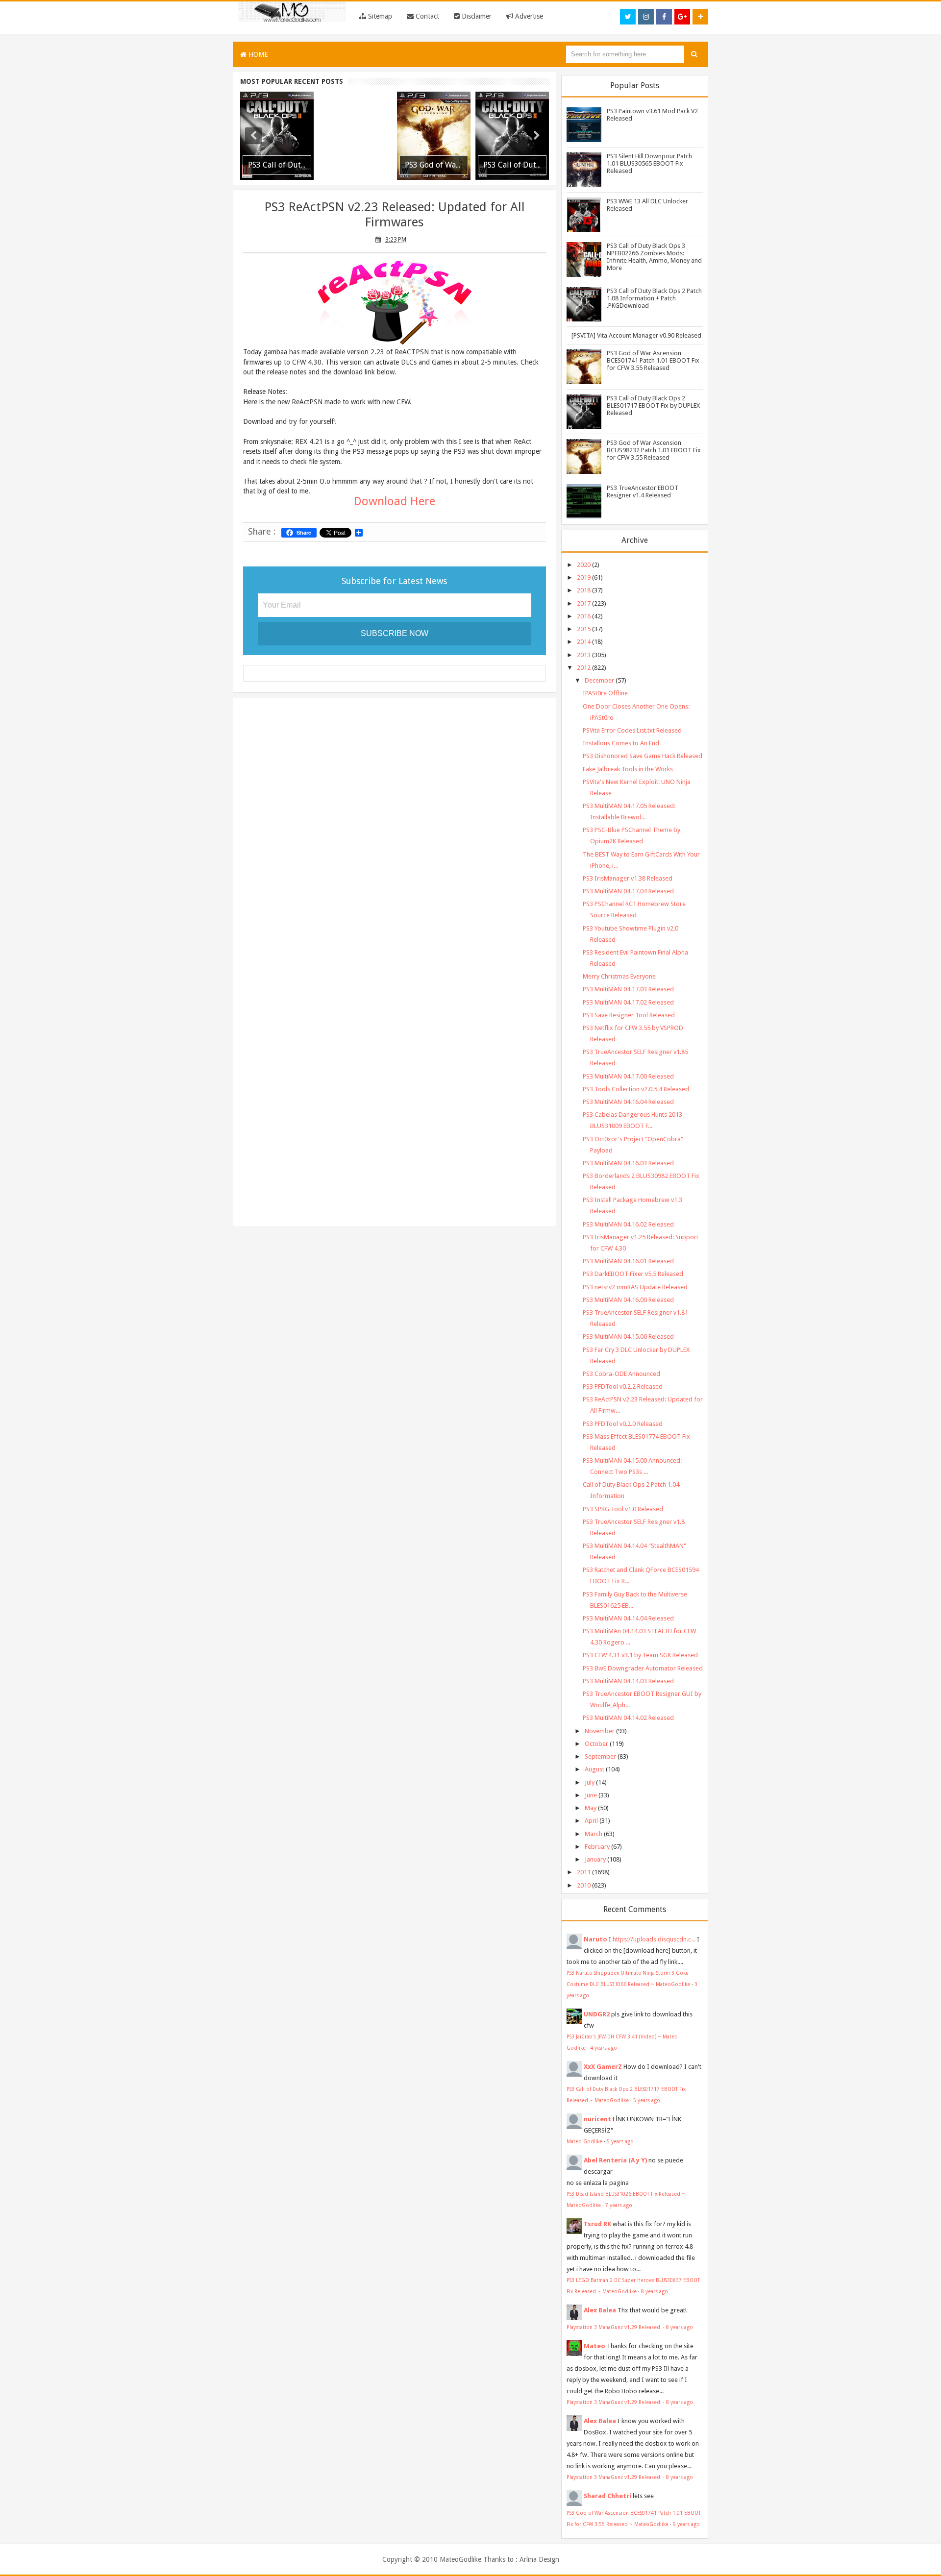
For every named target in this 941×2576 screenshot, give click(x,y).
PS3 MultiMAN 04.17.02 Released (628, 1002)
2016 (584, 616)
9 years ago (686, 2524)
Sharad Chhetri (607, 2496)
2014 (584, 642)
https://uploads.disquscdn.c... (654, 1939)
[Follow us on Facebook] (664, 17)
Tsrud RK (597, 2224)
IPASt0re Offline (605, 693)
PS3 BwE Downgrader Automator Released (643, 1668)
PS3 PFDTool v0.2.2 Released (623, 1386)
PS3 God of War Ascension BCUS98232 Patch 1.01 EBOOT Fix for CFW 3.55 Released (654, 450)
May (591, 1808)
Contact (426, 16)
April (591, 1821)
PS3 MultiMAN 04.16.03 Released (628, 1163)
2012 (584, 668)
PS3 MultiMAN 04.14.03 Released (628, 1681)
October (596, 1744)
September (600, 1756)
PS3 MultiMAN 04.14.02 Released (628, 1718)
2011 (584, 1872)
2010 (584, 1885)
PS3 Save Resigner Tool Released (629, 1015)
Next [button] (537, 136)
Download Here (395, 501)
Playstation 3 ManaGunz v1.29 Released (614, 2327)
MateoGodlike (460, 2559)
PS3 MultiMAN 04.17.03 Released (628, 989)
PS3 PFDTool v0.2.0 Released (623, 1424)
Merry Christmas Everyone (619, 976)
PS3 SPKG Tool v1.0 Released (623, 1509)
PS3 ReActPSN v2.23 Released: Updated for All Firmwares (395, 214)
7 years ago (619, 2205)
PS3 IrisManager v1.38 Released (628, 878)
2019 (584, 577)
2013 (584, 655)
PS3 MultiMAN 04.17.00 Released (628, 1076)
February (597, 1847)
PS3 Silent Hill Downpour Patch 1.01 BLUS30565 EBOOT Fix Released (649, 163)
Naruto (595, 1939)
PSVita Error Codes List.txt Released (632, 730)
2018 (584, 590)
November (600, 1731)
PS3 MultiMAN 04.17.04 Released (628, 891)
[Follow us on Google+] (682, 17)
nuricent (597, 2119)
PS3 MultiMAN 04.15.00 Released (628, 1337)
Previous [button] (253, 136)
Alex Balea (600, 2310)
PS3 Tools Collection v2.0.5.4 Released (636, 1089)
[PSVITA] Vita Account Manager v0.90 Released (636, 335)
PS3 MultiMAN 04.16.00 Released (628, 1300)
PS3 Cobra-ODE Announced (621, 1374)
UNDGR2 (597, 2014)
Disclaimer (476, 16)
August (594, 1769)
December (599, 680)
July (590, 1782)
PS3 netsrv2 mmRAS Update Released (635, 1287)
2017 (584, 603)
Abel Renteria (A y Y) (615, 2160)
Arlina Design (539, 2559)
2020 (584, 565)
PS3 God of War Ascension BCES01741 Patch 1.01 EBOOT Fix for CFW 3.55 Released (653, 360)
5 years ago (647, 2100)
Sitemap (379, 16)
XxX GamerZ (603, 2067)
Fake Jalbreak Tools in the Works (628, 769)
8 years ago (655, 2291)
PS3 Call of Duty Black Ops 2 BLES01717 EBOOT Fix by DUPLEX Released (653, 405)
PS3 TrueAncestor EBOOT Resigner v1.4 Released (643, 491)
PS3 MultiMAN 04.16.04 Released (628, 1102)
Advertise (528, 16)
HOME (257, 54)
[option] (277, 136)
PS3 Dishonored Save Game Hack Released (643, 756)
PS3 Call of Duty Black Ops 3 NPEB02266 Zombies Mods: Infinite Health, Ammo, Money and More (654, 257)
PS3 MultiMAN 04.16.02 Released (628, 1224)
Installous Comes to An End (621, 743)
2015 (584, 629)
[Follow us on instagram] (646, 17)
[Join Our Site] (700, 17)
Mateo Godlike (584, 2141)
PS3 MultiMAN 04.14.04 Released (628, 1618)
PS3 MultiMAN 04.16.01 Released (628, 1261)
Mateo (594, 2346)
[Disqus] (395, 832)
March (594, 1834)
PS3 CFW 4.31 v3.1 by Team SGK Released (640, 1655)
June (591, 1795)
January (595, 1859)
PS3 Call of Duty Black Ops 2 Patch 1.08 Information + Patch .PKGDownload (654, 298)
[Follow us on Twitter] (628, 17)
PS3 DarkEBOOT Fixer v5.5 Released (633, 1274)
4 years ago (604, 2048)
